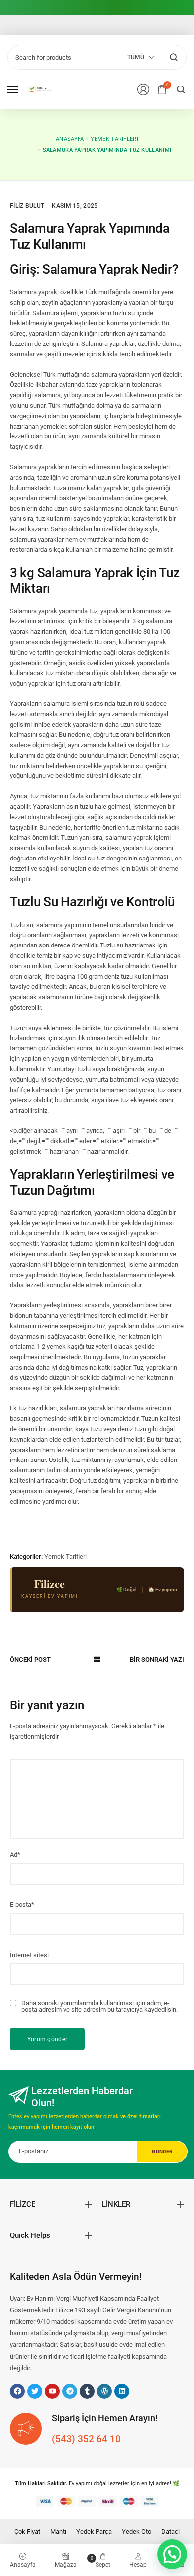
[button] (172, 2554)
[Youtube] (52, 2391)
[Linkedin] (122, 2391)
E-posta (22, 1905)
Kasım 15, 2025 (75, 206)
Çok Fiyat (27, 2532)
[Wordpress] (104, 2391)
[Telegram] (70, 2391)
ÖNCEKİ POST (30, 1660)
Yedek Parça (94, 2532)
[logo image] (42, 89)
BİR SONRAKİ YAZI (157, 1660)
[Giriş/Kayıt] (143, 89)
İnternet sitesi (29, 1955)
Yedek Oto (137, 2532)
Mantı (58, 2532)
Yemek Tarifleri (65, 1557)
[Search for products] (173, 57)
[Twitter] (35, 2391)
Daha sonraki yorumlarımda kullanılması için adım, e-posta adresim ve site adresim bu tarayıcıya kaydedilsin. (99, 2006)
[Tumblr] (87, 2391)
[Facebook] (17, 2391)
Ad (15, 1854)
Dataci (170, 2532)
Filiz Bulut (27, 206)
